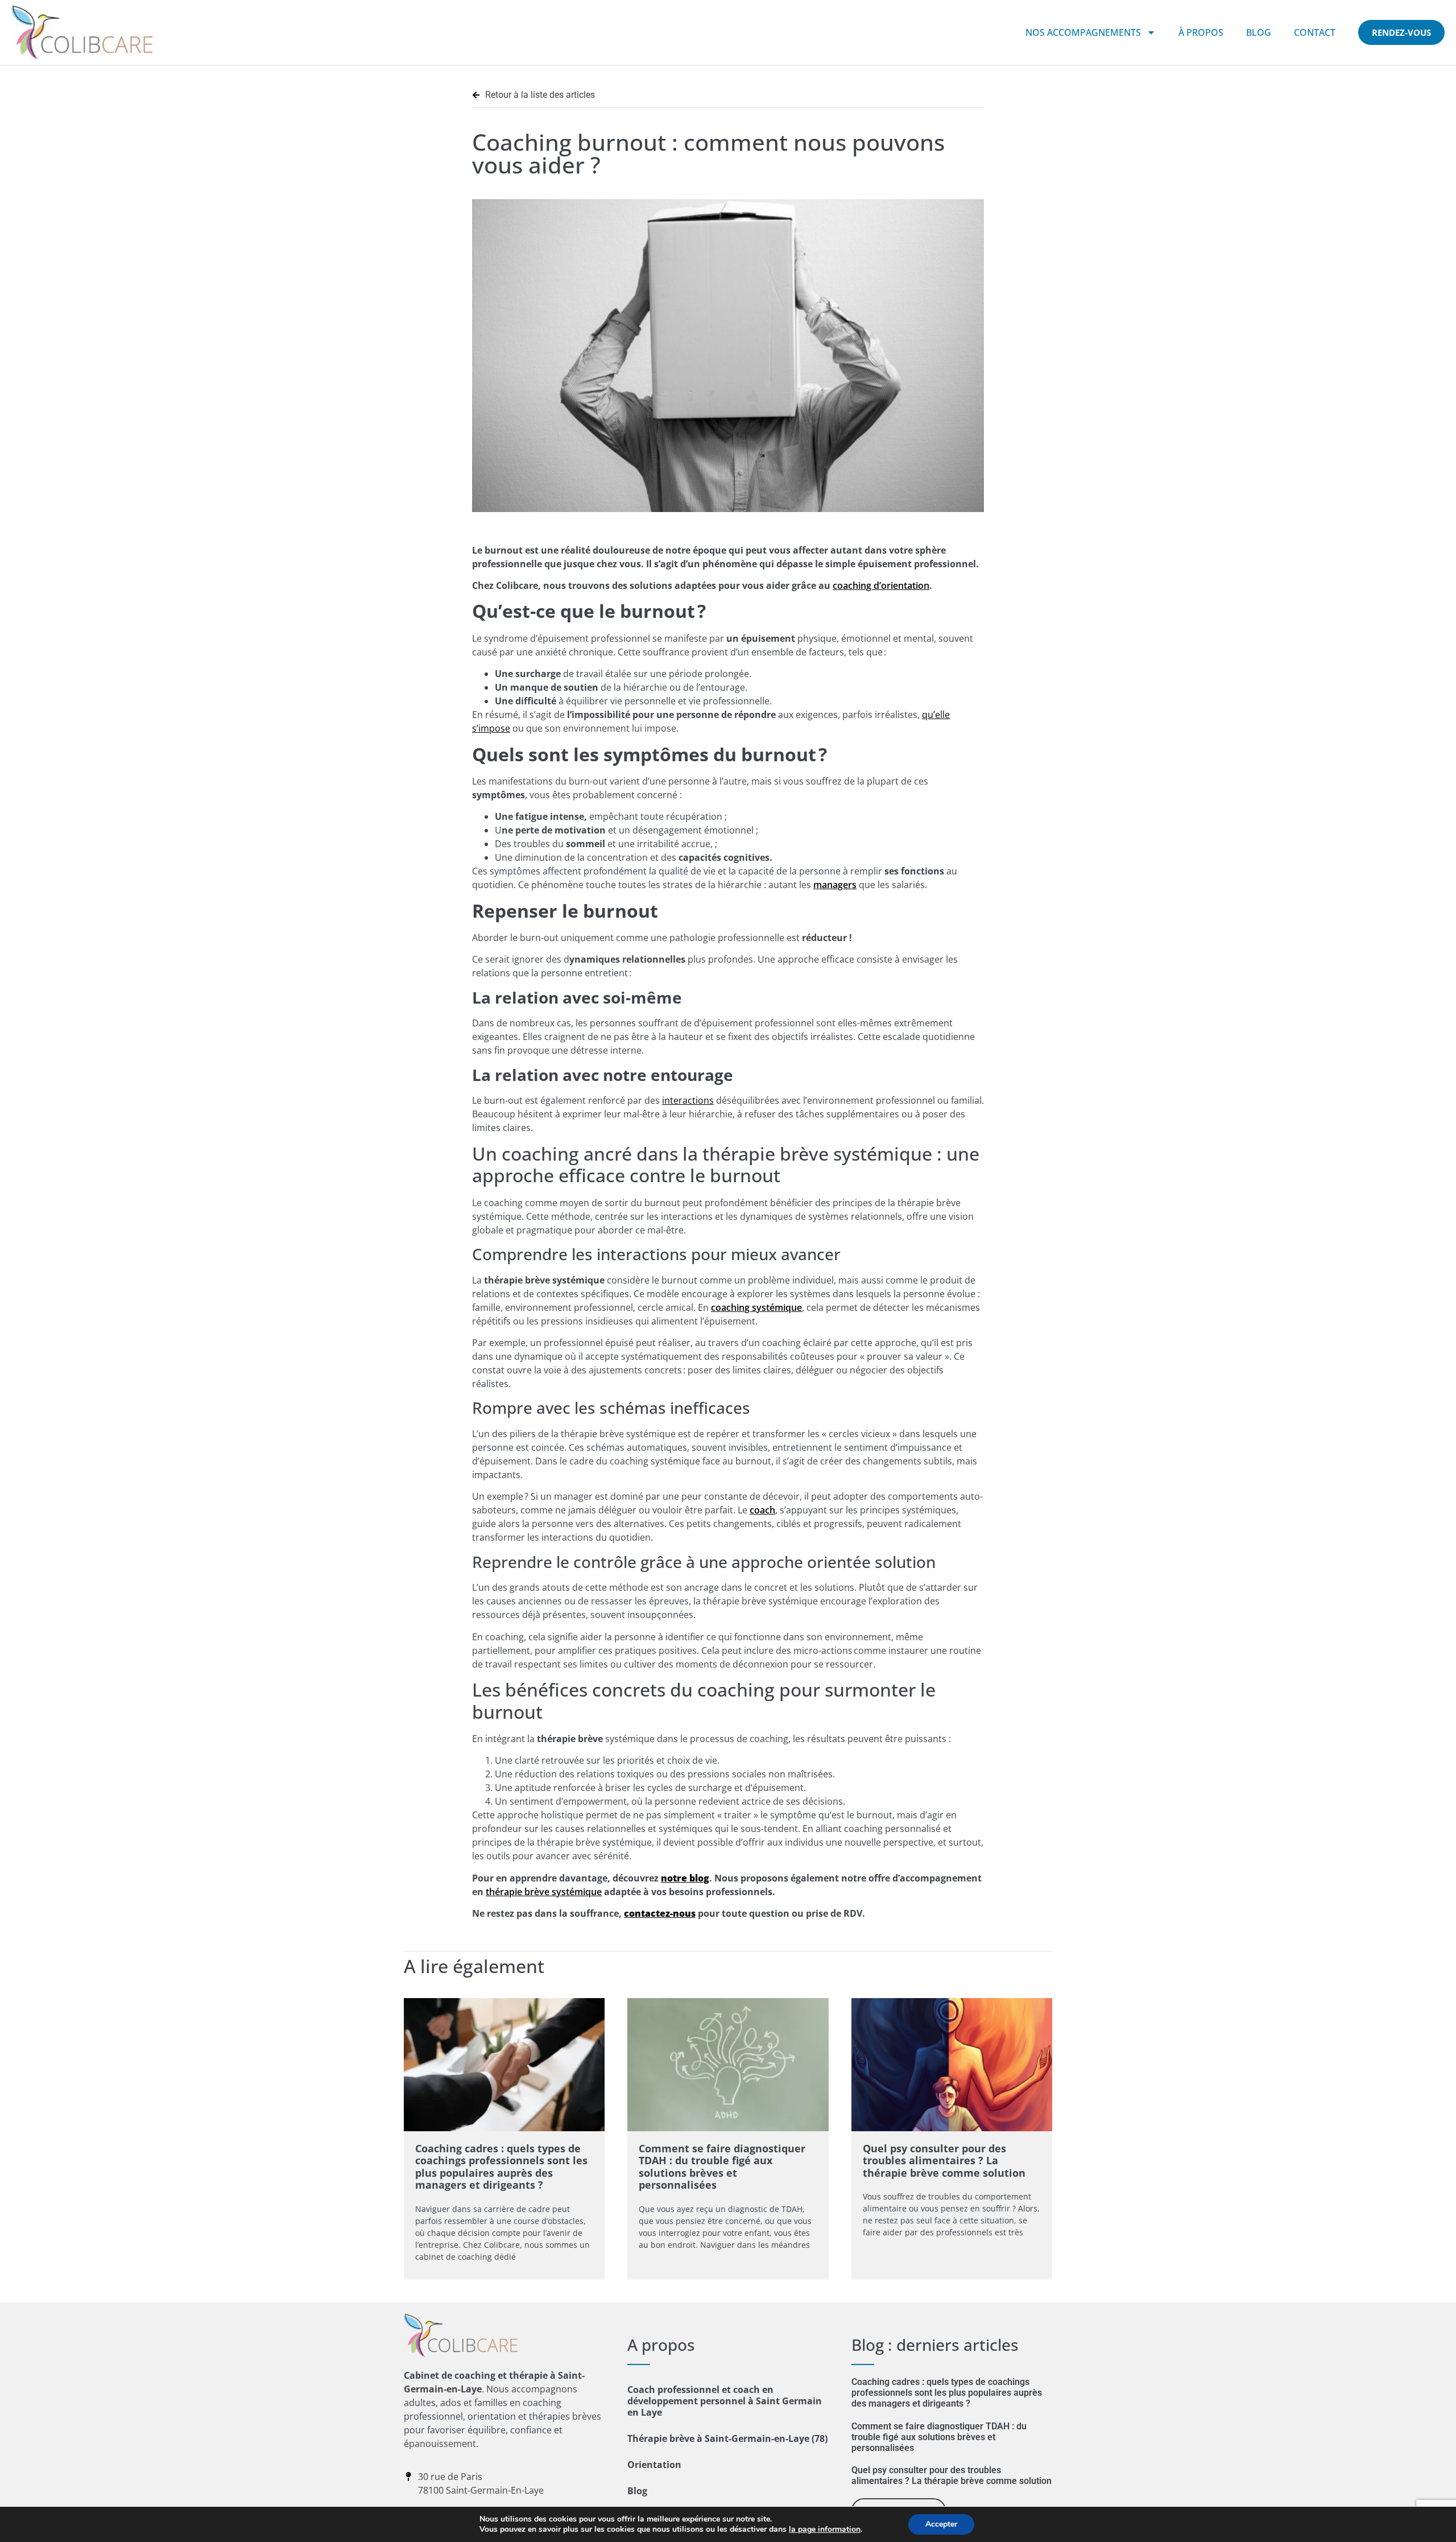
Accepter (941, 2524)
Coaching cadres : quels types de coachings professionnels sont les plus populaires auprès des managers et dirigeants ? (501, 2167)
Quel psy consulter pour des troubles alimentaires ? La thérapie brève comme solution (944, 2161)
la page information (825, 2529)
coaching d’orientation (881, 585)
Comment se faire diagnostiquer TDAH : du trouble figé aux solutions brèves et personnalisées (722, 2167)
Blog (1259, 32)
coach (762, 1510)
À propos (1201, 32)
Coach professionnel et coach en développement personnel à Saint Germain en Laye (725, 2401)
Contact (1315, 32)
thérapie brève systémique (544, 1892)
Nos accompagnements (1083, 32)
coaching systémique (756, 1307)
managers (835, 885)
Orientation (654, 2465)
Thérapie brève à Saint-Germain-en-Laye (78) (727, 2438)
